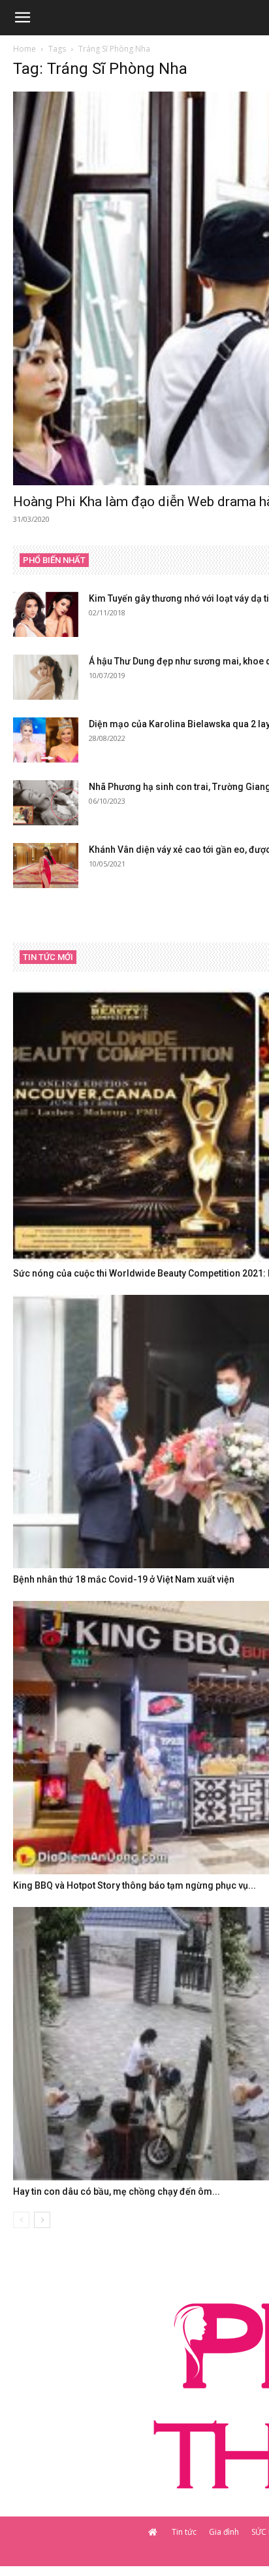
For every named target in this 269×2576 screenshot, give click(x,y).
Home (24, 49)
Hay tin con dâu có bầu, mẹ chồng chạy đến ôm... (117, 2191)
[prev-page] (21, 2220)
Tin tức (184, 2532)
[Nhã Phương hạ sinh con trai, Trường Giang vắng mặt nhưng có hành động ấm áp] (46, 803)
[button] (22, 18)
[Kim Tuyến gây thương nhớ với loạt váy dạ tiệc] (46, 614)
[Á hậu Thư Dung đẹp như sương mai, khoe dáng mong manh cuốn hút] (46, 677)
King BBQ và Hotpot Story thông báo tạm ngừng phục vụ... (134, 1885)
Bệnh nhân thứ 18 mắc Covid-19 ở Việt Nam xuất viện (124, 1579)
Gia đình (224, 2532)
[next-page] (42, 2220)
